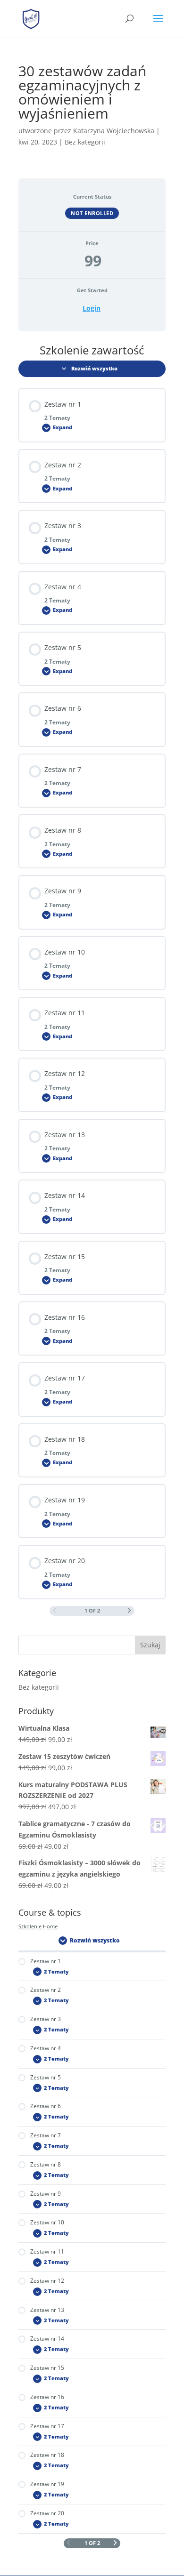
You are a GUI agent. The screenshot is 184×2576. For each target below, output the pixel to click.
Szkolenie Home (38, 1926)
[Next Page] (130, 1611)
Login (92, 308)
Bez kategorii (39, 1687)
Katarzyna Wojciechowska (114, 131)
